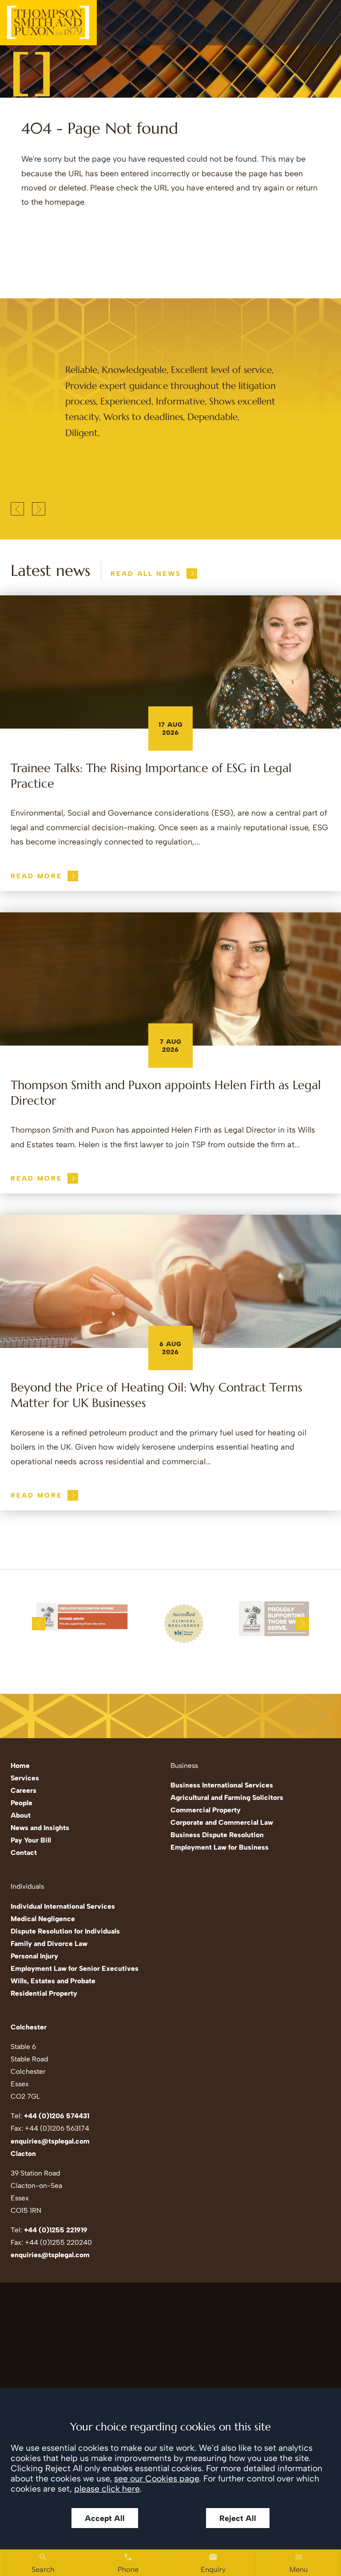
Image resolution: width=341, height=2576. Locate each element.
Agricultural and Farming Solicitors (227, 1797)
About (21, 1815)
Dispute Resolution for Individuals (65, 1931)
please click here (107, 2489)
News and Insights (40, 1828)
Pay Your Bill (31, 1840)
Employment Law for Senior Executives (75, 1968)
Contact (24, 1853)
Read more (36, 876)
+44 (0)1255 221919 (56, 2230)
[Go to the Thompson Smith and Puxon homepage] (48, 23)
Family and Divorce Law (49, 1944)
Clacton (23, 2154)
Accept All (105, 2518)
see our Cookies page (157, 2479)
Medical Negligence (43, 1919)
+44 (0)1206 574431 (57, 2116)
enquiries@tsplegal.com (50, 2141)
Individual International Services (63, 1906)
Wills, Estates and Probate (53, 1981)
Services (25, 1778)
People (22, 1803)
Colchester (29, 2027)
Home (20, 1766)
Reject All (238, 2518)
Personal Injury (34, 1956)
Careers (24, 1790)
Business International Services (222, 1785)
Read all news (146, 574)
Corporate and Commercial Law (222, 1822)
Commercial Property (206, 1810)
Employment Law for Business (220, 1847)
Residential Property (44, 1993)
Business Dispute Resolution (217, 1835)
